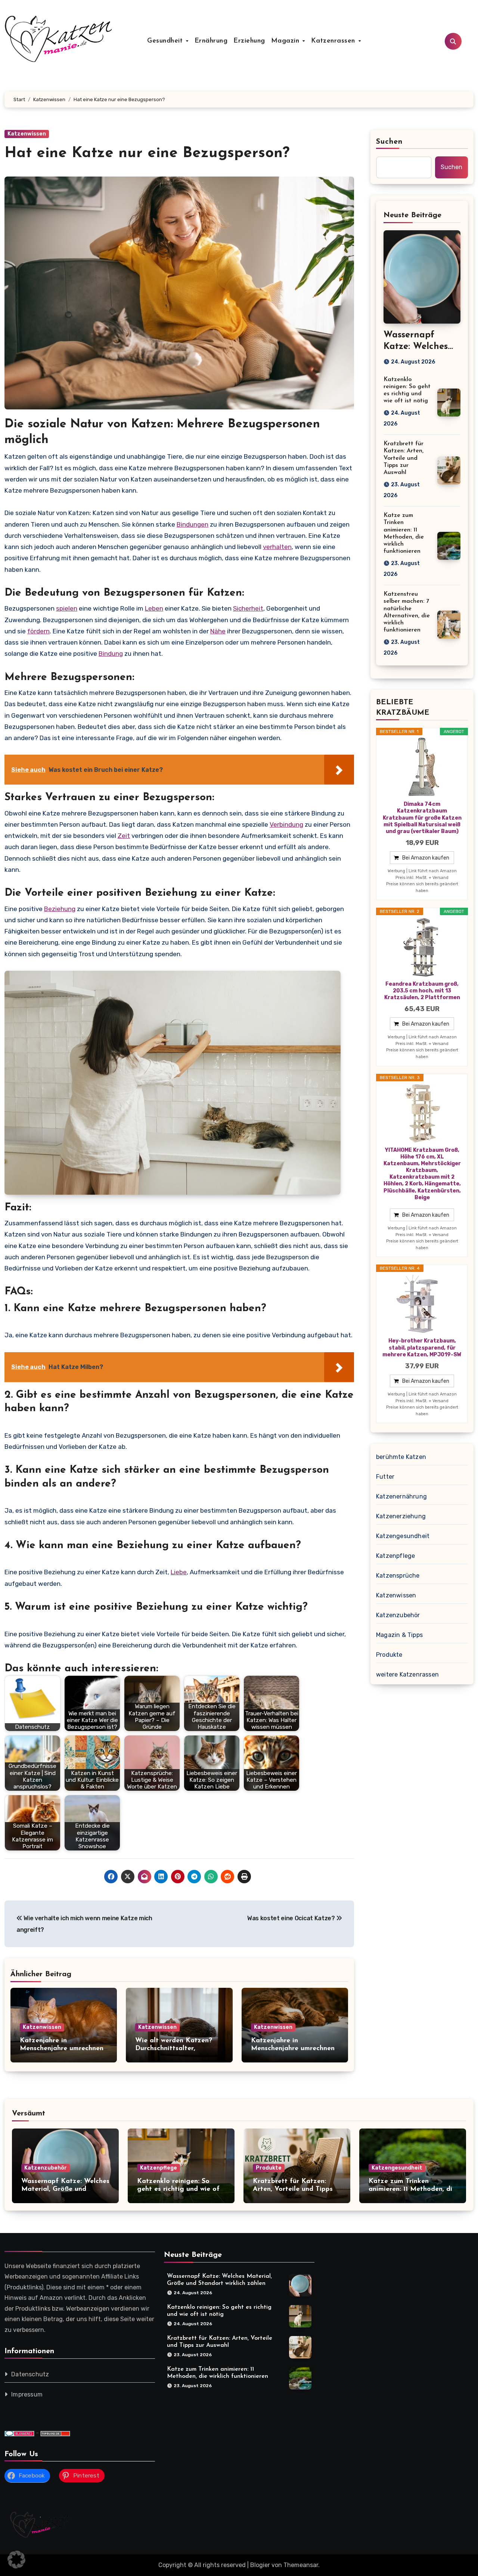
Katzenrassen (334, 41)
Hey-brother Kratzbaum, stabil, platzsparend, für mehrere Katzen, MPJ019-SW (422, 1348)
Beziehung (60, 909)
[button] (16, 2560)
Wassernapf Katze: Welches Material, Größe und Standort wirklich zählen (65, 2190)
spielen (67, 608)
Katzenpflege (395, 1556)
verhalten (277, 547)
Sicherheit (248, 608)
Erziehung (249, 41)
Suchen (389, 142)
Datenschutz (30, 2374)
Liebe (179, 1572)
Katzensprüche (398, 1576)
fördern (38, 631)
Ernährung (211, 41)
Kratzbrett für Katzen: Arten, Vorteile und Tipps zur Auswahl (403, 458)
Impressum (27, 2394)
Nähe (218, 631)
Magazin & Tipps (399, 1635)
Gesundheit (166, 41)
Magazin (286, 41)
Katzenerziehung (401, 1516)
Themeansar (301, 2565)
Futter (385, 1477)
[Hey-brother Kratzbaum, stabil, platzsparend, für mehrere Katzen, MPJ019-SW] (422, 1304)
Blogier (260, 2565)
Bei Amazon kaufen (426, 858)
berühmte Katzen (401, 1457)
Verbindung (286, 824)
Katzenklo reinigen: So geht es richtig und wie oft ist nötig (180, 2190)
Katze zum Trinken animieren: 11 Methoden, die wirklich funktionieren (412, 2190)
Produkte (389, 1655)
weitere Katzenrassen (407, 1674)
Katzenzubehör (398, 1615)
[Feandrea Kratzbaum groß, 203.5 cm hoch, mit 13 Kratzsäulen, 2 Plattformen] (422, 947)
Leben (154, 608)
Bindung (111, 654)
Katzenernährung (401, 1496)
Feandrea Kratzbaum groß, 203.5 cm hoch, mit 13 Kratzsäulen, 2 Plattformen (422, 991)
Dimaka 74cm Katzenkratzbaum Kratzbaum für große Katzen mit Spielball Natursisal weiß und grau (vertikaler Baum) (422, 818)
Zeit (124, 836)
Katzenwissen (27, 134)
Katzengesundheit (403, 1536)
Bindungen (193, 524)
